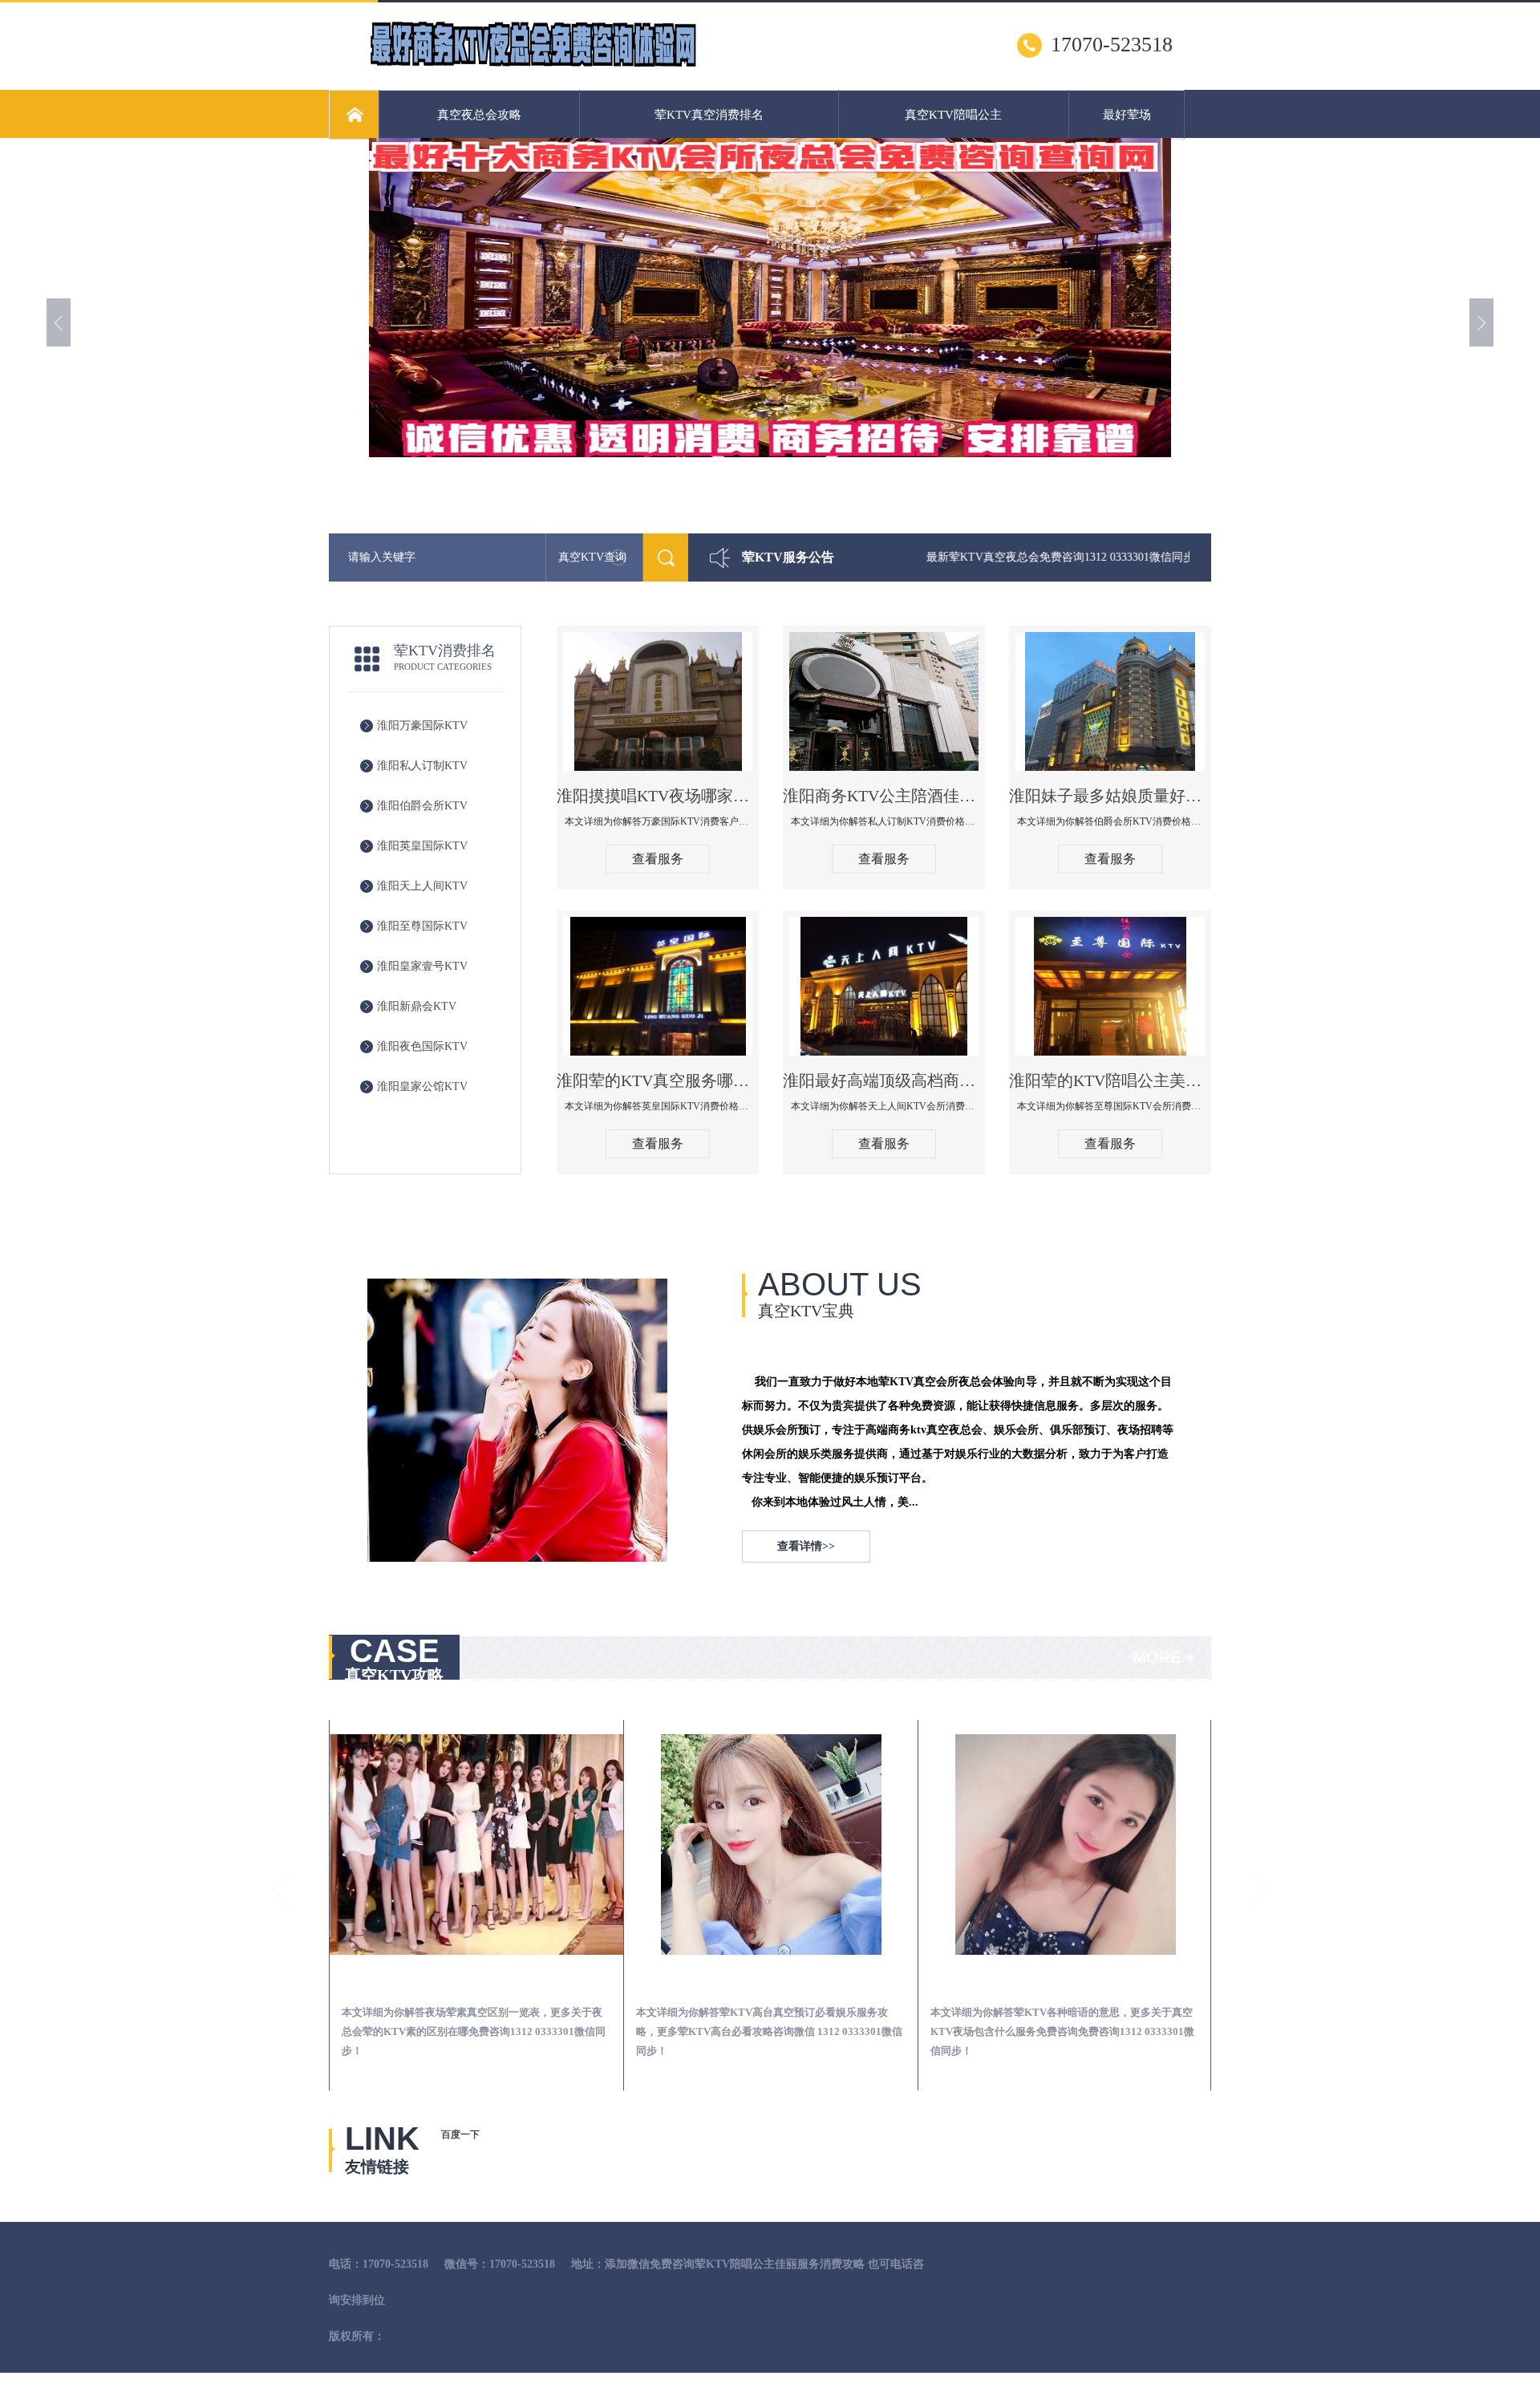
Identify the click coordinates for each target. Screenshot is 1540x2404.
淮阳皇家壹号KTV (422, 966)
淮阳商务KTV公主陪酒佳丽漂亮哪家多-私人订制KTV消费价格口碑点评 (884, 796)
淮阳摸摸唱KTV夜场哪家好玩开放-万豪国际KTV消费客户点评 (658, 796)
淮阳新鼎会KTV (417, 1006)
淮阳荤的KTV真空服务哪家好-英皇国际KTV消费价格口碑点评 (658, 1080)
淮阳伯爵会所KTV (422, 806)
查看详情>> (806, 1546)
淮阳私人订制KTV (422, 766)
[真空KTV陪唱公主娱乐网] (533, 65)
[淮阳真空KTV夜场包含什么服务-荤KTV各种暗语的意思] (1065, 1845)
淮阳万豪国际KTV (422, 726)
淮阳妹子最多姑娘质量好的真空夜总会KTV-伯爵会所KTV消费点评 (1110, 796)
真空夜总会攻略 (479, 115)
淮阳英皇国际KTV (422, 846)
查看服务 (658, 859)
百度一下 (460, 2134)
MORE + (1164, 1657)
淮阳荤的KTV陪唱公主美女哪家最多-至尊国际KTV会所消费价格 (1110, 1080)
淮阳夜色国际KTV (422, 1046)
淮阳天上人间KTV (422, 886)
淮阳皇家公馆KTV (422, 1086)
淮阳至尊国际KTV (422, 926)
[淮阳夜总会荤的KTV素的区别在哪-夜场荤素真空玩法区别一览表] (476, 1845)
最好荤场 (1127, 115)
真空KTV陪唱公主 (953, 115)
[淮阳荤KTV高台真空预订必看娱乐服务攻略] (771, 1845)
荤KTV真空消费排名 (709, 115)
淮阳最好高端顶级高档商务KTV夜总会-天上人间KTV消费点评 (884, 1080)
